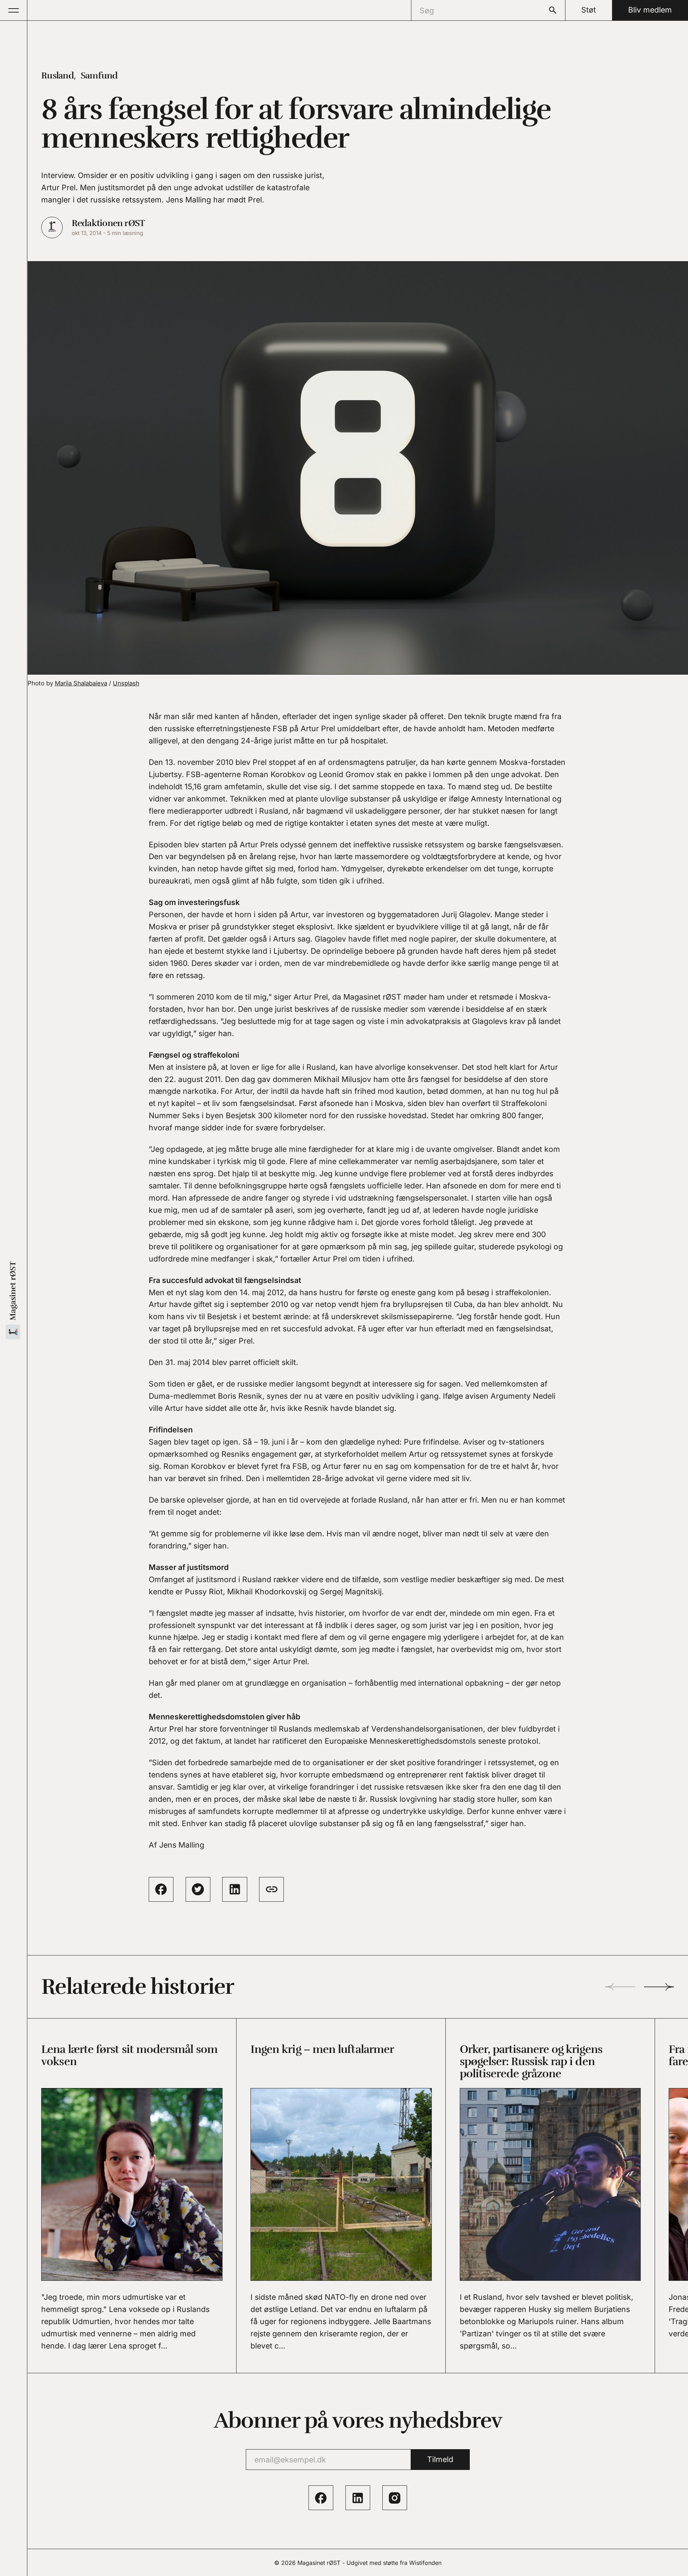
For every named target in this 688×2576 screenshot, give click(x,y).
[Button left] (620, 1987)
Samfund (99, 75)
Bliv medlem (650, 10)
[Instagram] (395, 2498)
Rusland (58, 75)
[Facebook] (321, 2498)
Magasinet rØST (319, 2563)
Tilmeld (440, 2459)
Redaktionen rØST (108, 223)
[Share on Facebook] (161, 1889)
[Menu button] (14, 10)
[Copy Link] (271, 1889)
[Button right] (659, 1987)
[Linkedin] (358, 2498)
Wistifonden (425, 2563)
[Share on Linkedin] (235, 1889)
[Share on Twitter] (198, 1889)
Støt (589, 10)
